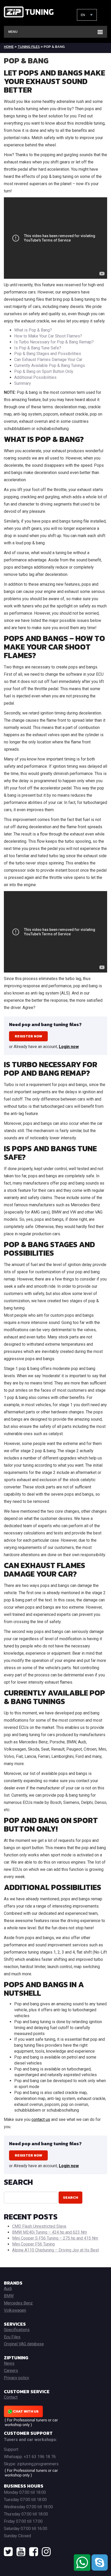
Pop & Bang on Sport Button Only (44, 371)
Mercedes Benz (18, 2303)
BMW (9, 2296)
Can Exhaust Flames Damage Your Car (48, 360)
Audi (8, 2289)
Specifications (17, 2330)
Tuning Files (29, 47)
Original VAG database (24, 2344)
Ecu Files (12, 2337)
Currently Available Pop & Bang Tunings (50, 366)
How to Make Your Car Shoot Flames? (48, 336)
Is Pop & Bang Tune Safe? (38, 348)
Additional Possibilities (35, 377)
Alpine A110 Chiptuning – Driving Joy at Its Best (55, 2250)
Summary (23, 383)
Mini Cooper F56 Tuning (33, 2244)
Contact (11, 2397)
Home (9, 47)
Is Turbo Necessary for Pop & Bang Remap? (54, 342)
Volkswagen (15, 2310)
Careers (11, 2371)
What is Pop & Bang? (33, 330)
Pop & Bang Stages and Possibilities (48, 354)
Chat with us (25, 2411)
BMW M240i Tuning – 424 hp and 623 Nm (50, 2232)
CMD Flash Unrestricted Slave (39, 2226)
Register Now (28, 1036)
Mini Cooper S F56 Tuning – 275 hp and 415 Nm (55, 2238)
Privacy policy (17, 2378)
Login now (69, 1047)
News (9, 2363)
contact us (41, 2119)
